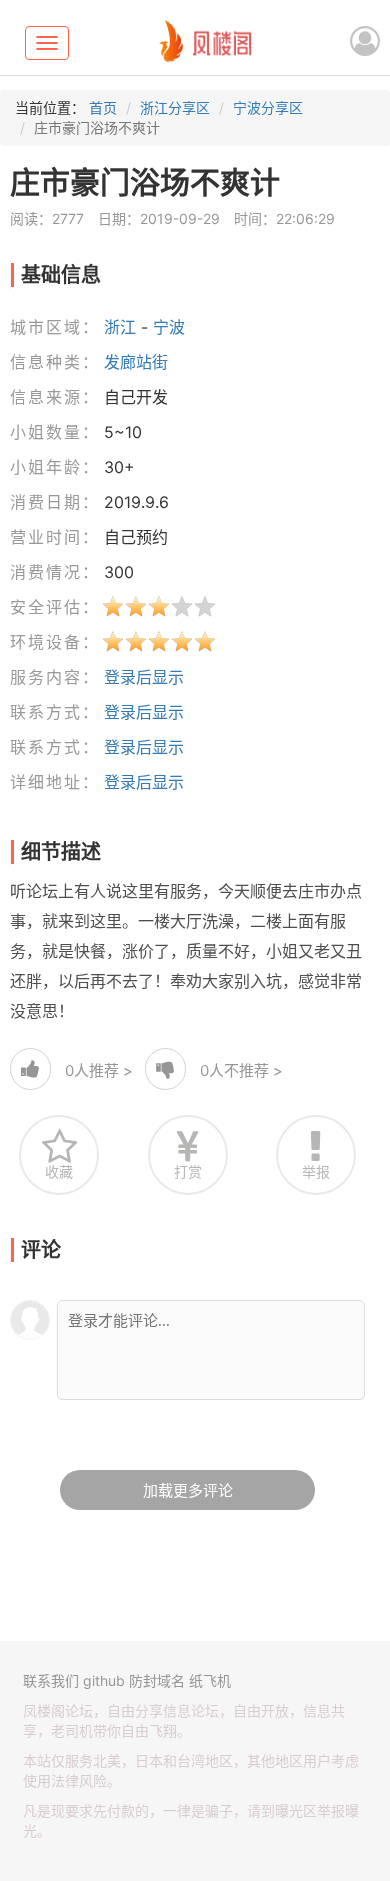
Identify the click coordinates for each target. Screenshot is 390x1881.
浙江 (120, 327)
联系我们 (51, 1680)
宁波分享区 (268, 107)
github (104, 1680)
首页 (103, 107)
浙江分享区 (175, 107)
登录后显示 (144, 677)
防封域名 (157, 1680)
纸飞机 (210, 1680)
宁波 (169, 327)
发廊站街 (136, 362)
